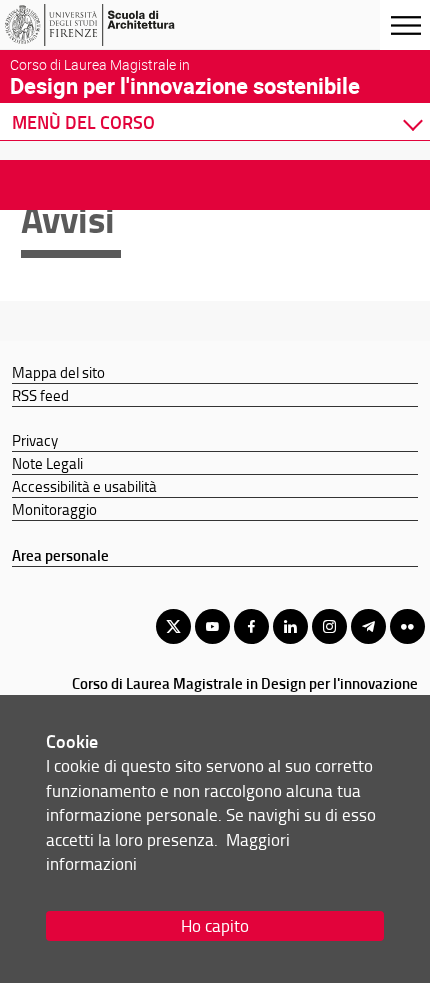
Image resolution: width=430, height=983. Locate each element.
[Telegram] (368, 626)
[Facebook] (251, 626)
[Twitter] (173, 626)
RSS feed (40, 395)
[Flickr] (407, 626)
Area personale (60, 555)
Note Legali (47, 463)
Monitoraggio (54, 509)
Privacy (35, 440)
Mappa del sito (58, 372)
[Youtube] (212, 626)
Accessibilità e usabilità (84, 486)
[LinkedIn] (290, 626)
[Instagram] (329, 626)
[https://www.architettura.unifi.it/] (113, 25)
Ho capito (215, 925)
